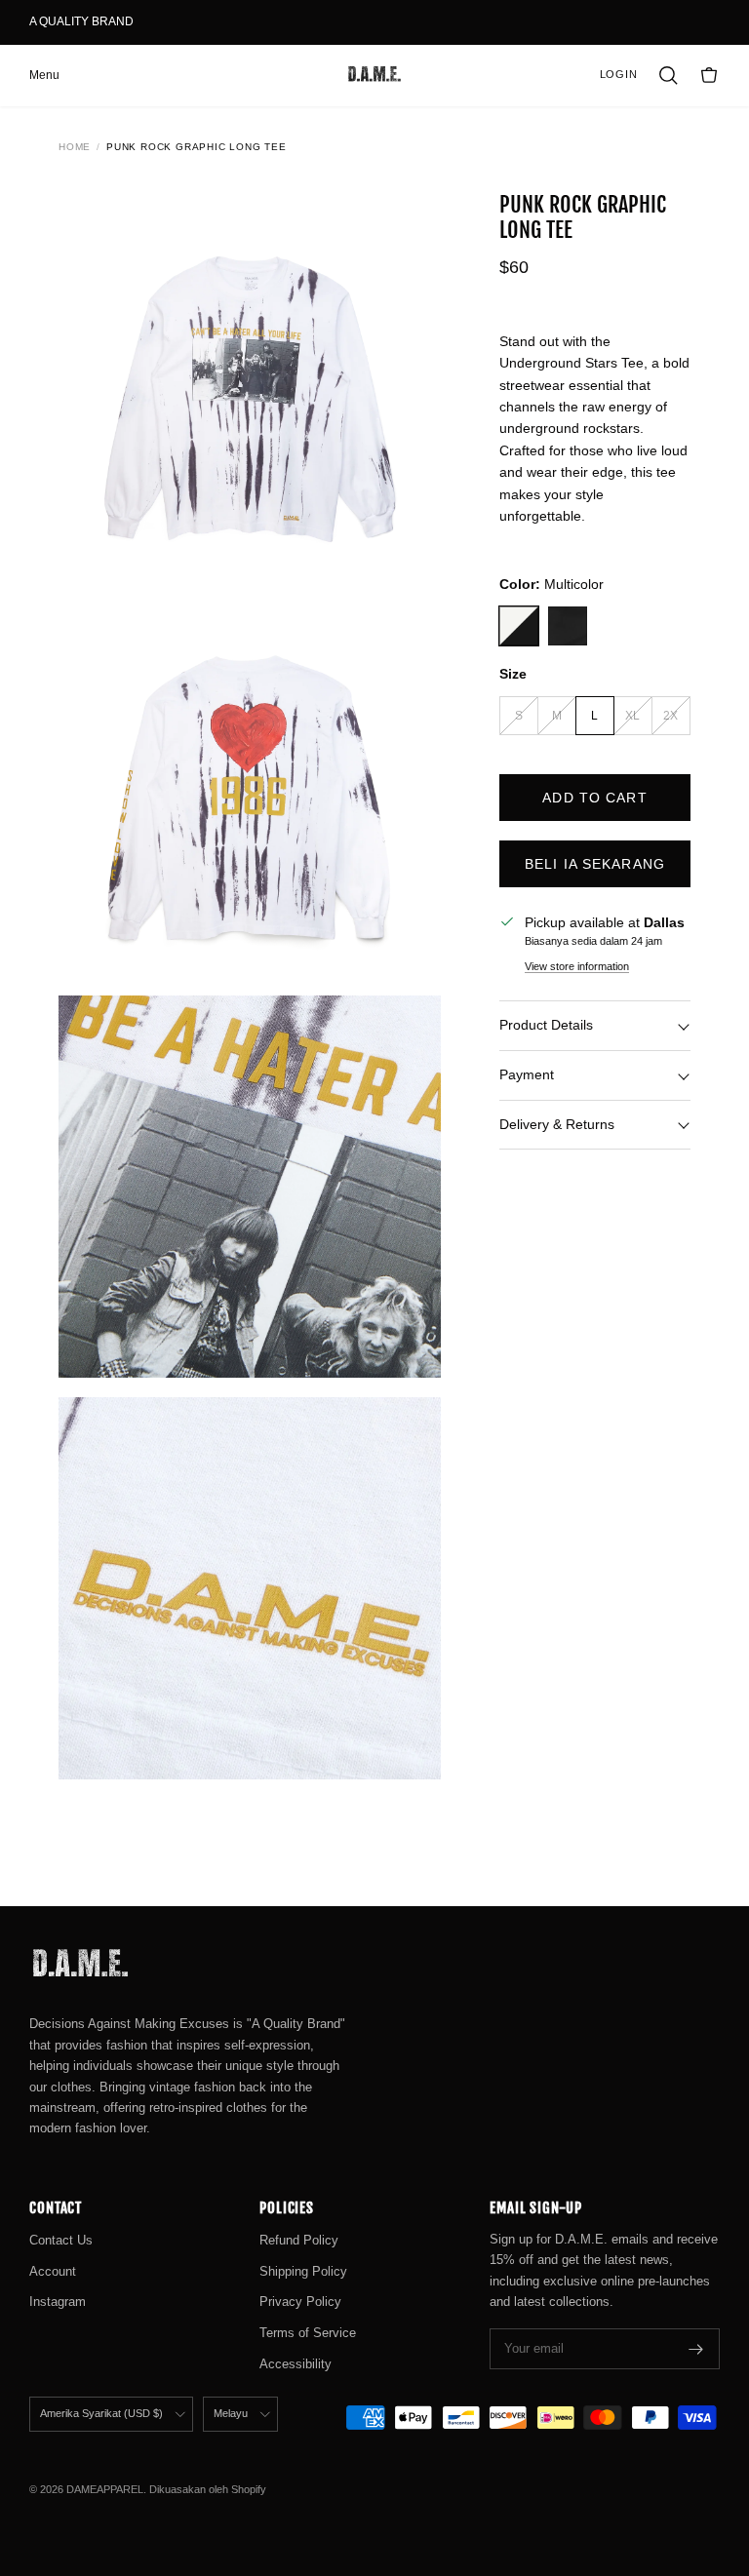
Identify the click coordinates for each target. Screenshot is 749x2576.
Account (53, 2271)
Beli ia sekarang (595, 864)
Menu (44, 75)
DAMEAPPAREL (105, 2489)
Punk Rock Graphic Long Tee (197, 147)
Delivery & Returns (557, 1124)
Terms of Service (308, 2333)
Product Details (546, 1025)
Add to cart (594, 798)
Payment (527, 1074)
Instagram (58, 2302)
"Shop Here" (172, 29)
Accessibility (296, 2364)
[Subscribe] (696, 2349)
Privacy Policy (300, 2302)
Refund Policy (299, 2240)
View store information (577, 966)
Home (75, 147)
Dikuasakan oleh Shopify (208, 2489)
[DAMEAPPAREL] (374, 75)
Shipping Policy (303, 2271)
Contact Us (61, 2240)
